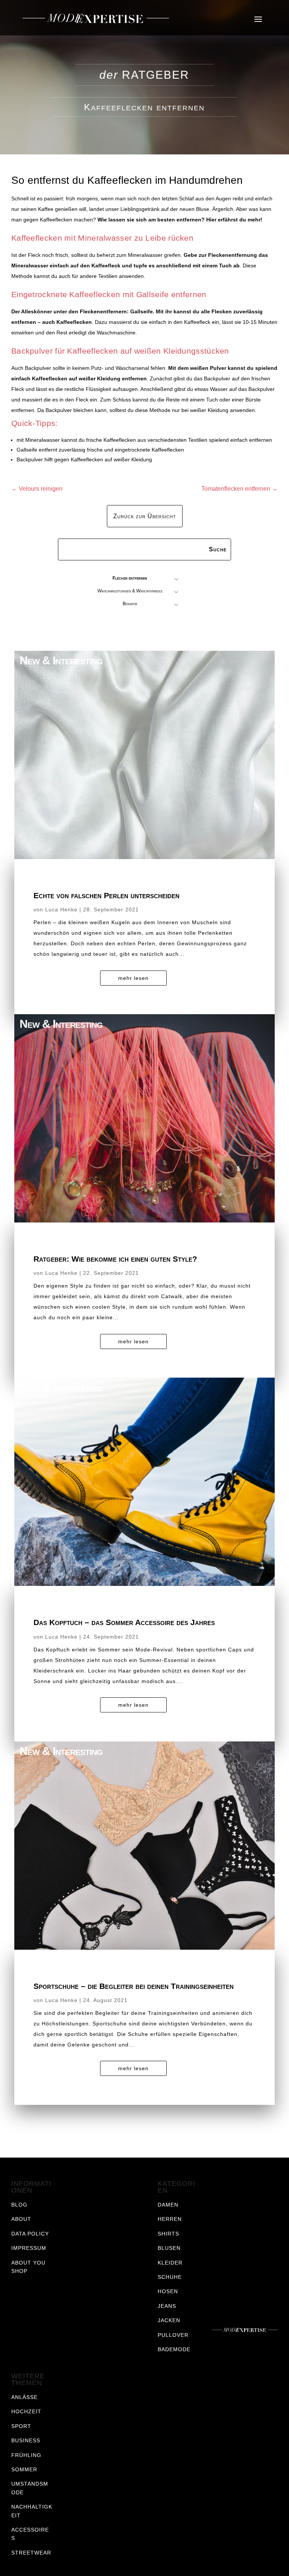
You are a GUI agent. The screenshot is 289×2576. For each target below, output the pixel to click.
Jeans (167, 2306)
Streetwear (31, 2553)
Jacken (169, 2320)
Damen (168, 2205)
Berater (130, 604)
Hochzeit (26, 2411)
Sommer (24, 2469)
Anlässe (24, 2397)
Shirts (168, 2234)
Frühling (26, 2455)
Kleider (170, 2263)
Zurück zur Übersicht (145, 516)
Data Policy (30, 2234)
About (21, 2219)
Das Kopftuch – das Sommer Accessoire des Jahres (124, 1622)
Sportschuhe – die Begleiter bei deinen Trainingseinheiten (134, 1986)
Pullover (173, 2335)
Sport (21, 2426)
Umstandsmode (30, 2488)
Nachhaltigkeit (32, 2511)
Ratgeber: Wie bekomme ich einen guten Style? (115, 1259)
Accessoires (30, 2534)
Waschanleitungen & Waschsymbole (130, 591)
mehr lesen (133, 978)
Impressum (29, 2248)
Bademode (174, 2349)
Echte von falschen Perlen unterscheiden (106, 895)
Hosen (168, 2291)
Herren (170, 2219)
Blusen (169, 2248)
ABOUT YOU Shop (28, 2267)
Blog (19, 2205)
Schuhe (170, 2277)
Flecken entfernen (130, 578)
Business (26, 2440)
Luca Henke (61, 910)
